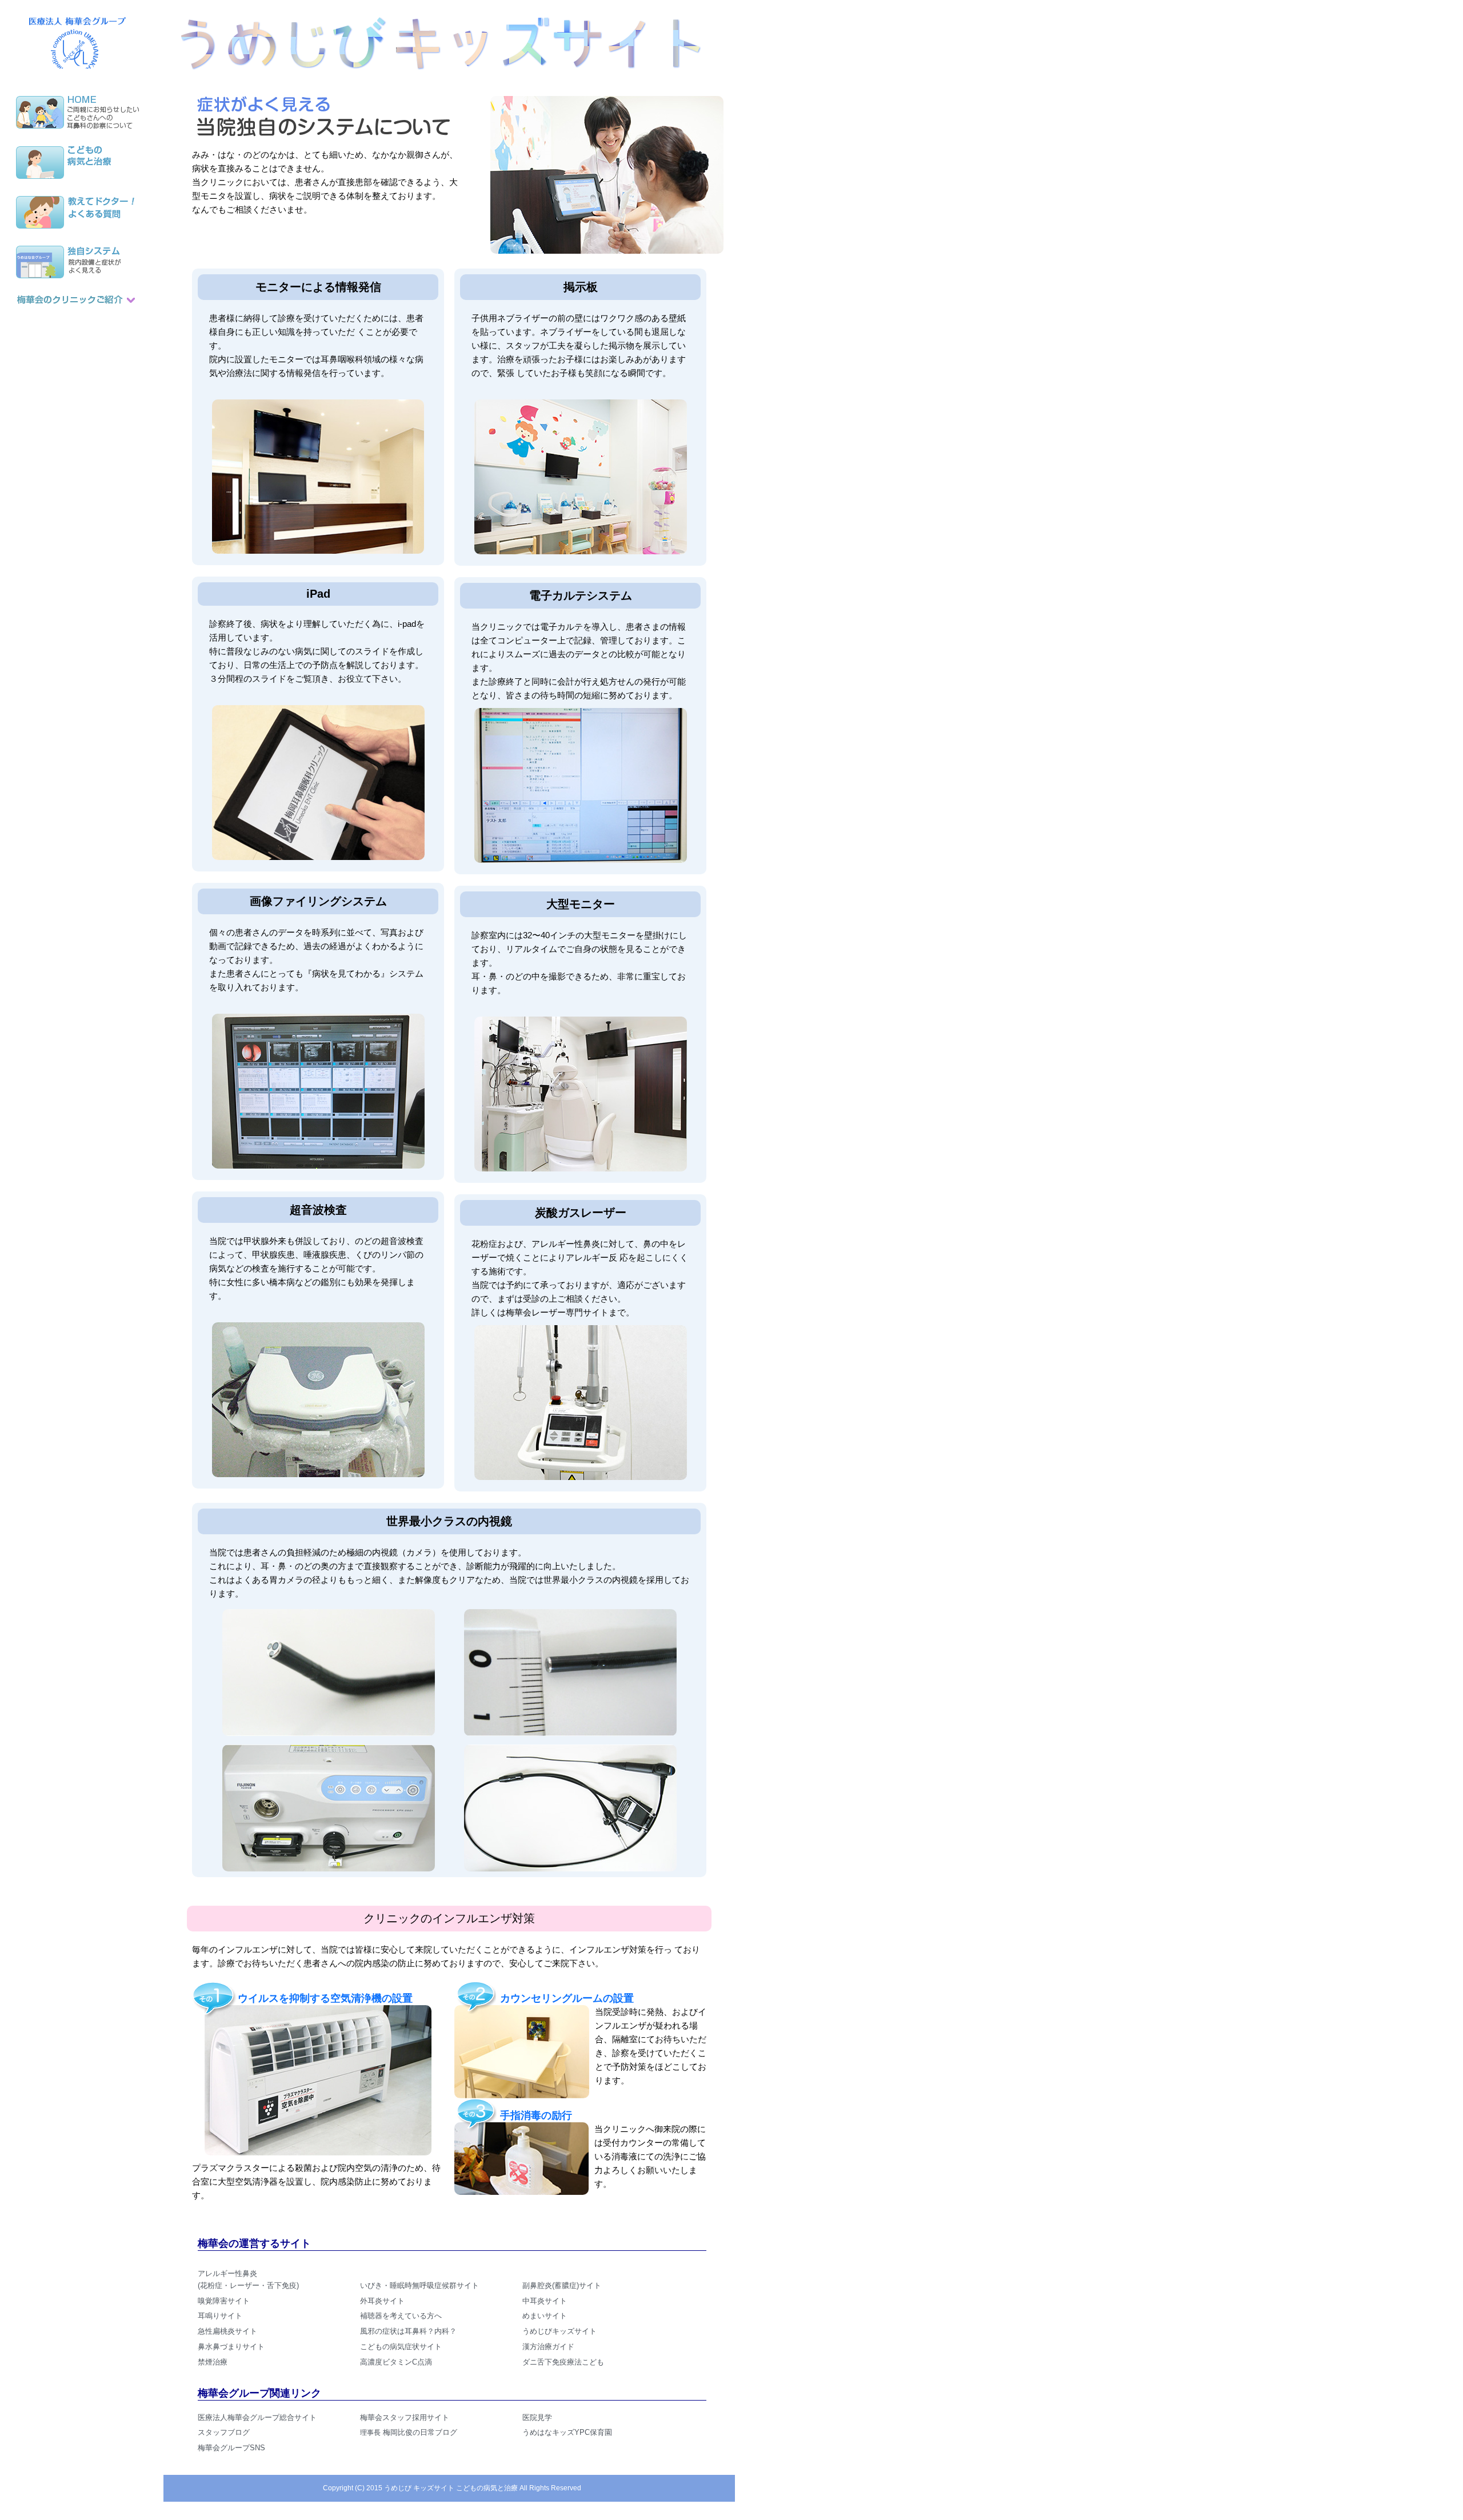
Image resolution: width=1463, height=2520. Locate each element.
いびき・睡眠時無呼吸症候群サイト (419, 2285)
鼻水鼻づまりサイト (231, 2347)
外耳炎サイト (382, 2301)
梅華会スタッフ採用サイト (405, 2417)
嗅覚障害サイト (224, 2301)
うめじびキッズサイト (559, 2331)
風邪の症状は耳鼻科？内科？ (408, 2331)
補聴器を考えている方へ (401, 2316)
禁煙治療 (213, 2362)
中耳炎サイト (545, 2301)
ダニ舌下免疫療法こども (563, 2362)
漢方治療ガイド (548, 2347)
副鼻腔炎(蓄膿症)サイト (562, 2285)
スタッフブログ (224, 2432)
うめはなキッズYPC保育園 (567, 2432)
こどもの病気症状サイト (401, 2347)
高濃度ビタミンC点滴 (396, 2362)
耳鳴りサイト (220, 2316)
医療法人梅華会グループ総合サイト (257, 2417)
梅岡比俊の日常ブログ (409, 2432)
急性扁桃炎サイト (227, 2331)
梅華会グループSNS (231, 2448)
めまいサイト (545, 2316)
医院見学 (537, 2417)
